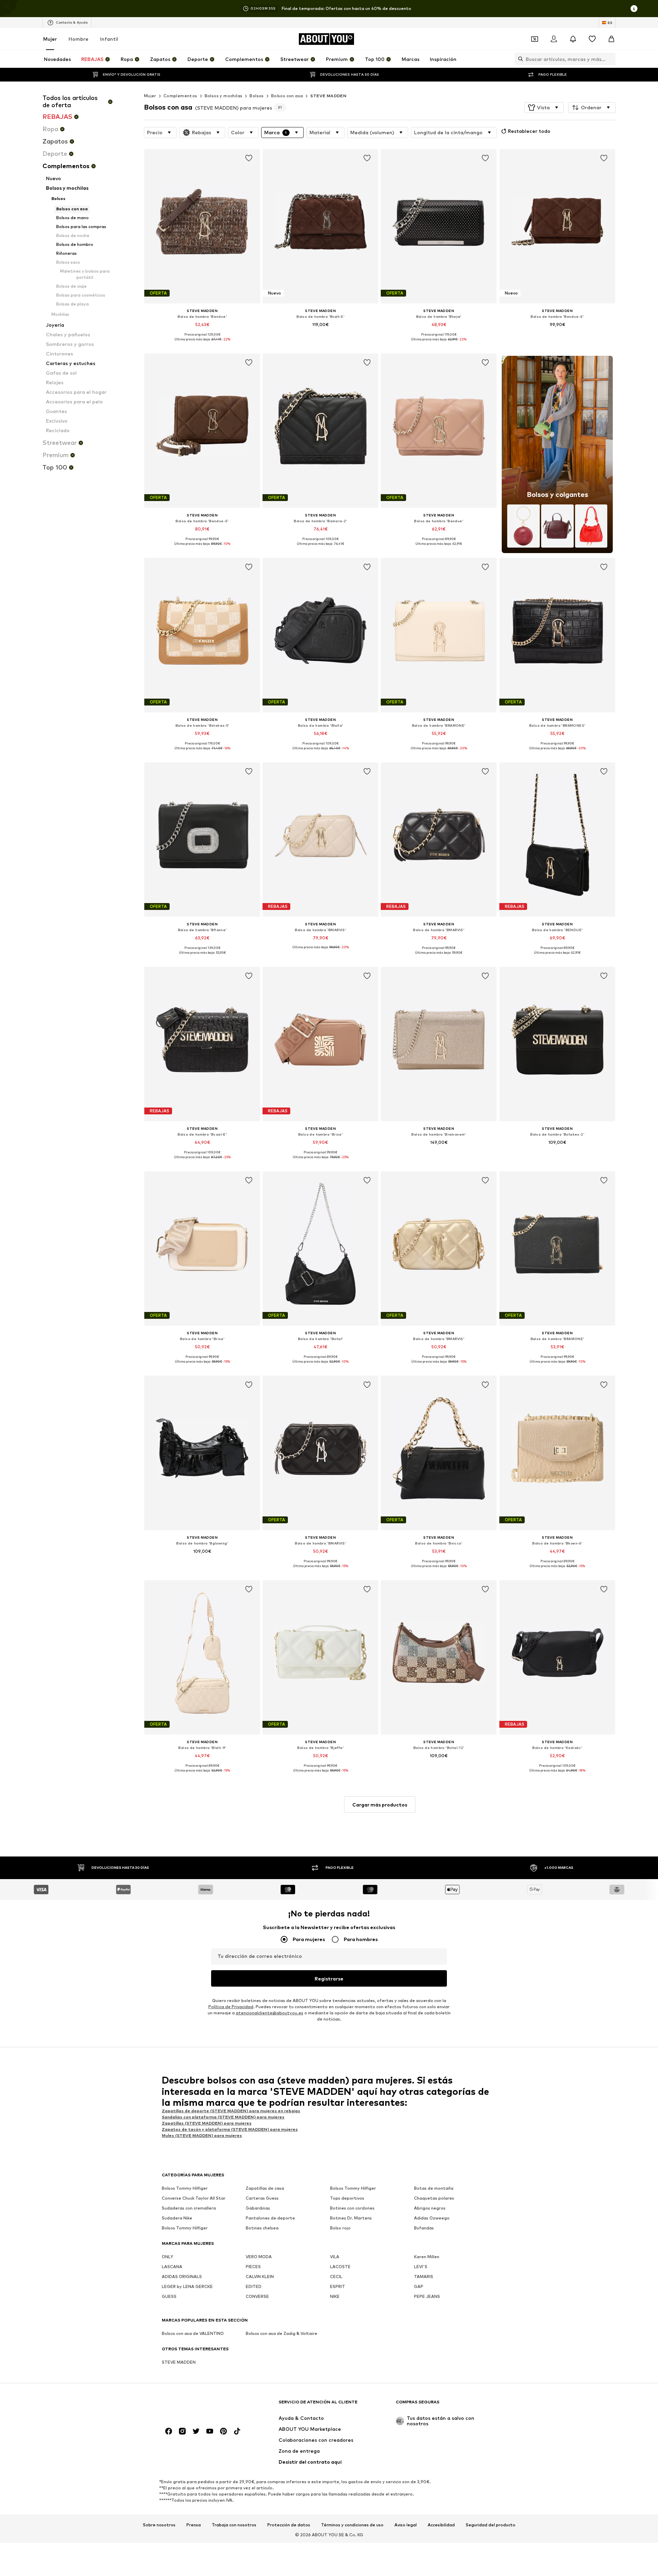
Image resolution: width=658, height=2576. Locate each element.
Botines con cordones (352, 2208)
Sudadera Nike (177, 2218)
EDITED (254, 2287)
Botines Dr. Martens (351, 2218)
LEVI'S (421, 2267)
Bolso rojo (340, 2228)
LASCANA (172, 2267)
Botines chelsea (262, 2228)
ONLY (167, 2257)
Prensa (194, 2525)
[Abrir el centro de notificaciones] (573, 39)
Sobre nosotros (159, 2525)
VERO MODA (259, 2257)
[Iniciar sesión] (554, 39)
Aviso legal (406, 2525)
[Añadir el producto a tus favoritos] (249, 158)
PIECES (253, 2267)
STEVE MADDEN (328, 96)
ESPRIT (338, 2287)
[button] (544, 108)
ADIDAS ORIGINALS (182, 2277)
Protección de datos (289, 2525)
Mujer (50, 39)
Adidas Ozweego (432, 2218)
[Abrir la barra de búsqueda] (519, 59)
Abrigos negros (430, 2208)
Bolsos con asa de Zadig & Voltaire (282, 2334)
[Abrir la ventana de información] (634, 9)
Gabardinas (258, 2208)
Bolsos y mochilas (224, 96)
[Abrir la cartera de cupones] (535, 39)
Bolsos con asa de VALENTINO (193, 2334)
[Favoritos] (592, 39)
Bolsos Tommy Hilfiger (185, 2189)
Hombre (78, 39)
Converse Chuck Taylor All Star (194, 2198)
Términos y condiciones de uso (352, 2525)
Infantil (109, 39)
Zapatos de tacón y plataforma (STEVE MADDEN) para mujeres (230, 2129)
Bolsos (257, 96)
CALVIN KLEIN (260, 2277)
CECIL (336, 2277)
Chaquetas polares (434, 2198)
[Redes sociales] (169, 2431)
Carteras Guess (262, 2198)
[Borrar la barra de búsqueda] (610, 59)
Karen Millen (427, 2257)
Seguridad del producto (491, 2525)
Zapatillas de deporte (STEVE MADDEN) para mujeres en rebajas (231, 2111)
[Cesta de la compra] (611, 39)
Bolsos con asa (287, 96)
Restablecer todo (529, 131)
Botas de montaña (434, 2189)
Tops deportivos (347, 2198)
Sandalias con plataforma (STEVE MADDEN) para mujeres (223, 2117)
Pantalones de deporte (270, 2218)
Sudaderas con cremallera (189, 2208)
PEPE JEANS (427, 2297)
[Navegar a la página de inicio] (199, 2405)
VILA (335, 2257)
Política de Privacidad (231, 2007)
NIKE (335, 2297)
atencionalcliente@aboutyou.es (270, 2013)
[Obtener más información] (202, 344)
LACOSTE (340, 2267)
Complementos (180, 96)
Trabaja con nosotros (234, 2525)
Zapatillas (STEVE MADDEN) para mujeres (207, 2123)
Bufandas (424, 2228)
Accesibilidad (441, 2525)
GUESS (169, 2297)
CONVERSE (257, 2297)
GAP (419, 2287)
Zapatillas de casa (265, 2189)
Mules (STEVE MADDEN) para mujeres (202, 2135)
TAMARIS (424, 2277)
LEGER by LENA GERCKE (187, 2287)
